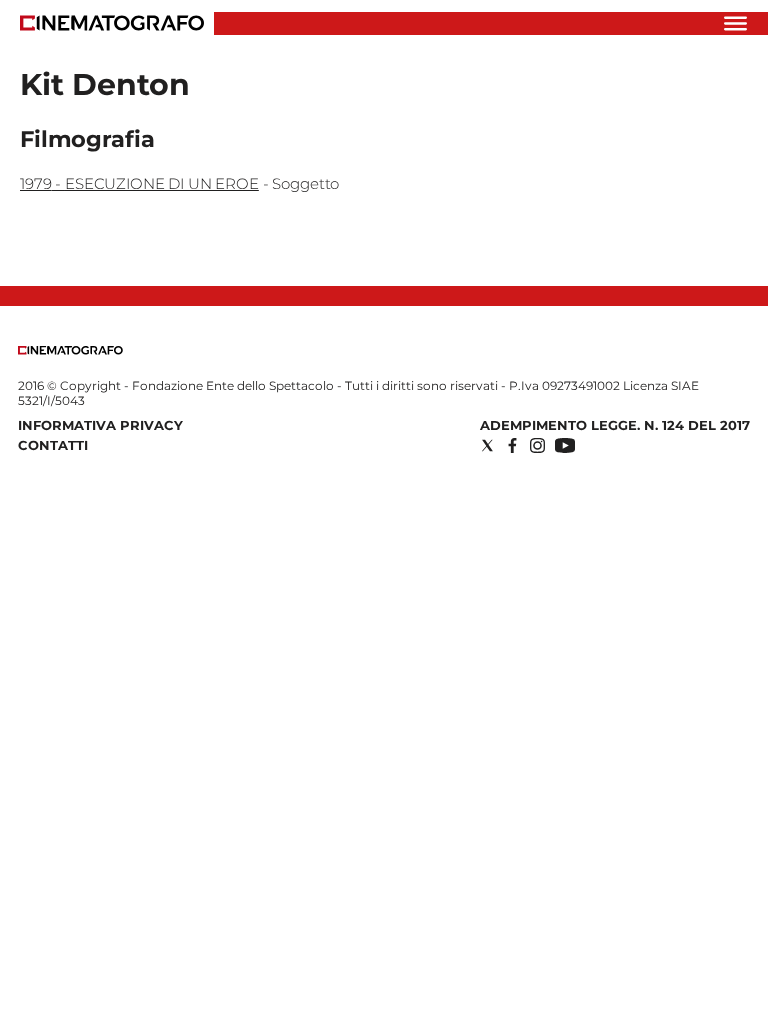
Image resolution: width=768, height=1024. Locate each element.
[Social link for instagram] (537, 445)
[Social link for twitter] (487, 445)
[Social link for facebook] (512, 445)
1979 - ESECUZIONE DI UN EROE (139, 183)
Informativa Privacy (100, 425)
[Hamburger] (735, 23)
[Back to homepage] (70, 350)
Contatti (53, 445)
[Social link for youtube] (565, 445)
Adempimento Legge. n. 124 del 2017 (615, 425)
